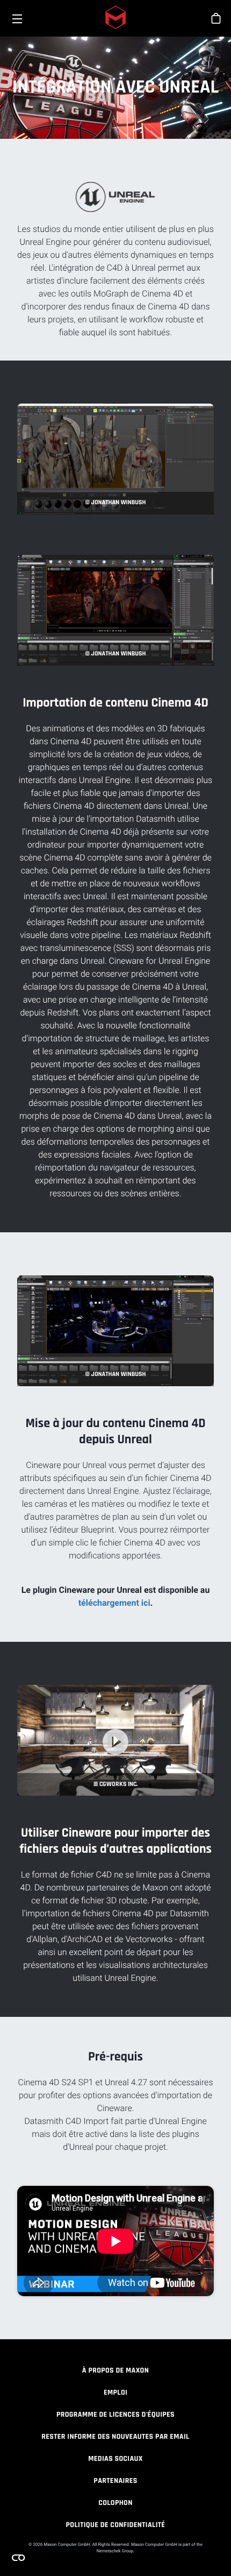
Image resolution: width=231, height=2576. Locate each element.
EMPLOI (115, 2392)
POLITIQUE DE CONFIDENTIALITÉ (116, 2525)
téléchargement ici (114, 1603)
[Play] (115, 1742)
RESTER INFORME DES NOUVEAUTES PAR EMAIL (115, 2437)
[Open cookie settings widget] (18, 2558)
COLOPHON (115, 2503)
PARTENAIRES (115, 2481)
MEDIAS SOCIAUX (115, 2459)
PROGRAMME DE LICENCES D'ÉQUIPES (115, 2415)
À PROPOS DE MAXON (115, 2370)
